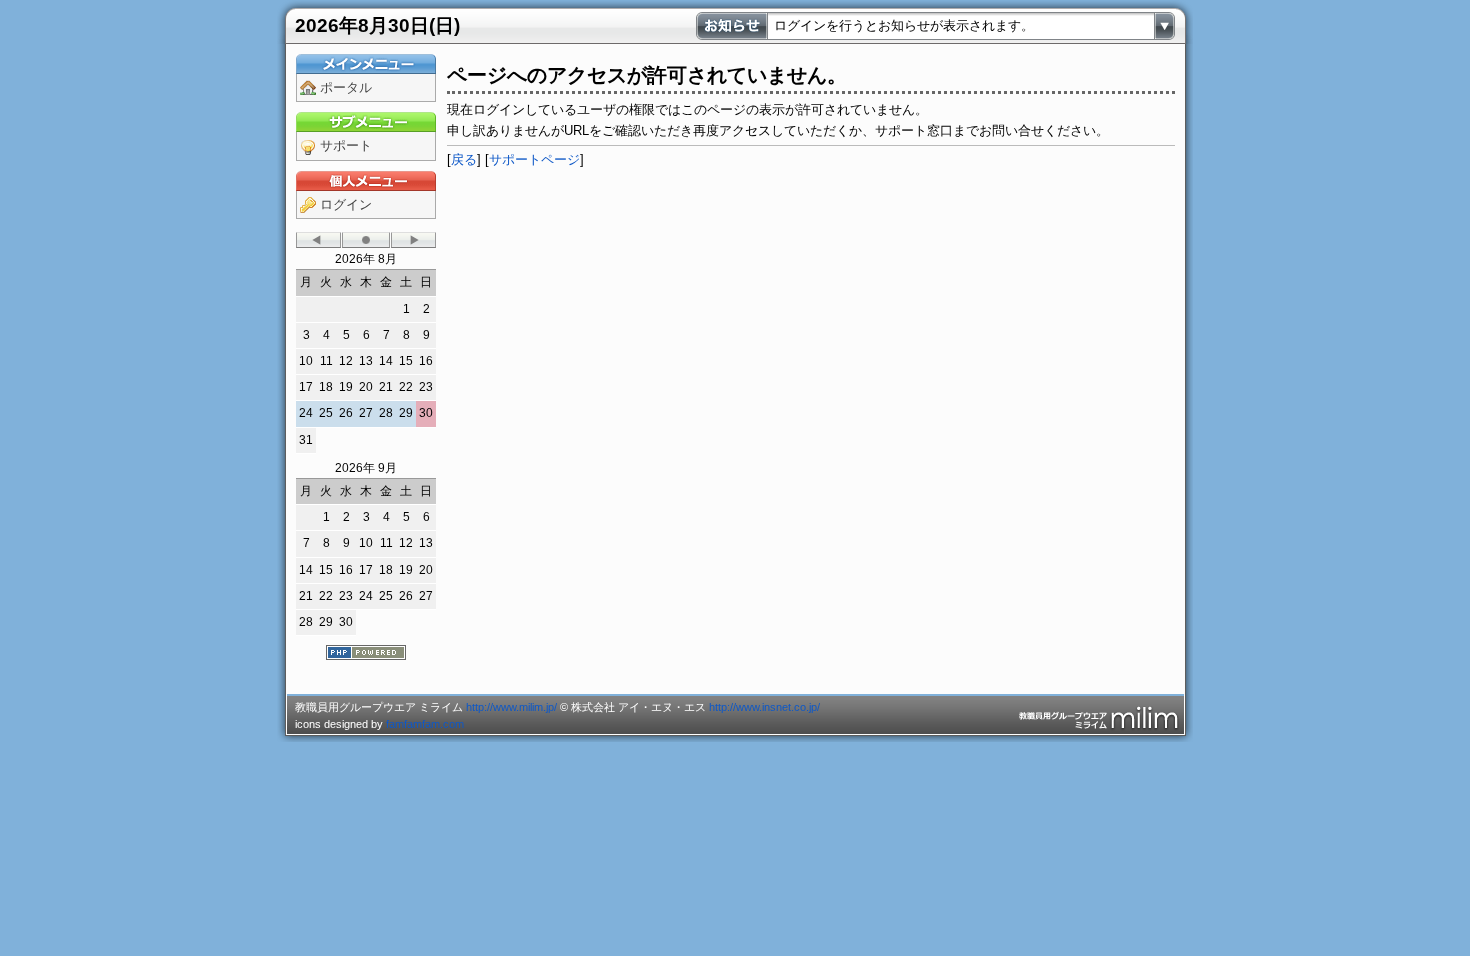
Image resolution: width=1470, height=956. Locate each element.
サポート (346, 145)
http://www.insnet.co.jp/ (764, 707)
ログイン (346, 204)
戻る (464, 159)
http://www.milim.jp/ (511, 707)
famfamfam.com (425, 724)
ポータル (346, 87)
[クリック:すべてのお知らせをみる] (1164, 26)
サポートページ (534, 159)
